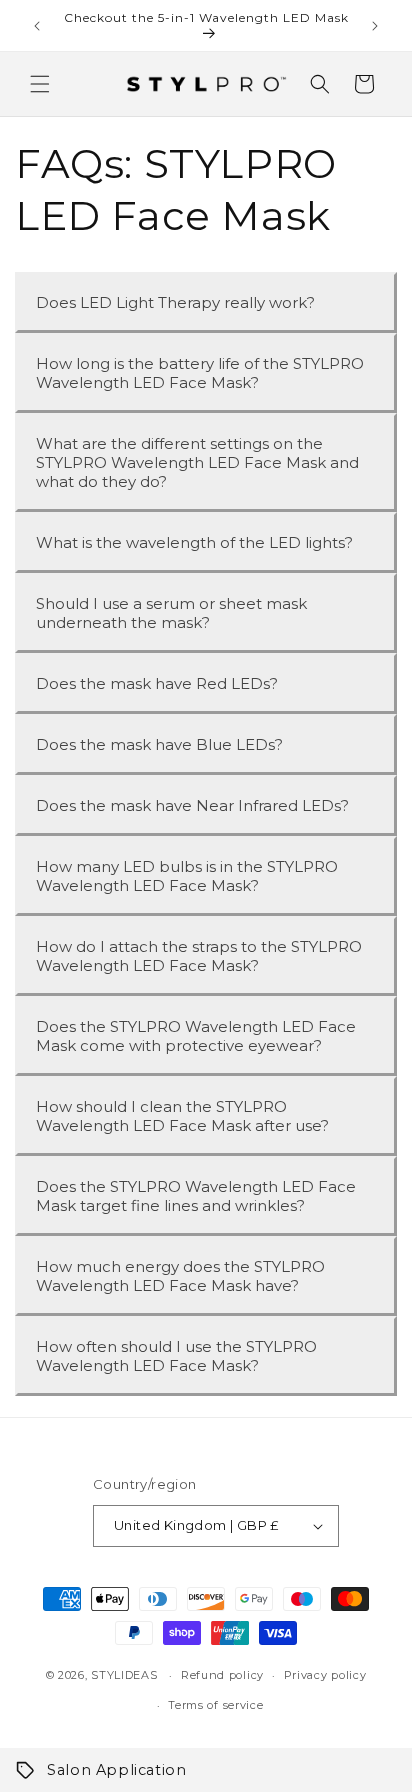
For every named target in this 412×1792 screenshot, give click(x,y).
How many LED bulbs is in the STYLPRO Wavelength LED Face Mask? (187, 876)
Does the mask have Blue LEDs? (159, 744)
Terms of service (215, 1705)
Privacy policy (325, 1675)
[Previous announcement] (37, 26)
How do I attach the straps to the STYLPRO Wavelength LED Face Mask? (199, 956)
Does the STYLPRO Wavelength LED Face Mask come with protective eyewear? (196, 1036)
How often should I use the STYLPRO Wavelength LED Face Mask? (176, 1356)
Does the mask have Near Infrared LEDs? (192, 805)
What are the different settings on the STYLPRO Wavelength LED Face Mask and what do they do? (197, 462)
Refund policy (222, 1675)
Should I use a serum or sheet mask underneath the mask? (171, 613)
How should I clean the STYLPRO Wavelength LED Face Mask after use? (182, 1116)
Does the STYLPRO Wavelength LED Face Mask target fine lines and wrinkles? (196, 1196)
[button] (40, 84)
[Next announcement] (375, 26)
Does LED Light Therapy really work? (175, 302)
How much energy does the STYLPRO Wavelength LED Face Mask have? (180, 1276)
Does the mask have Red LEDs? (157, 683)
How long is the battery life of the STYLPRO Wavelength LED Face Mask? (200, 373)
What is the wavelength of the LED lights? (194, 542)
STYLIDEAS (124, 1675)
